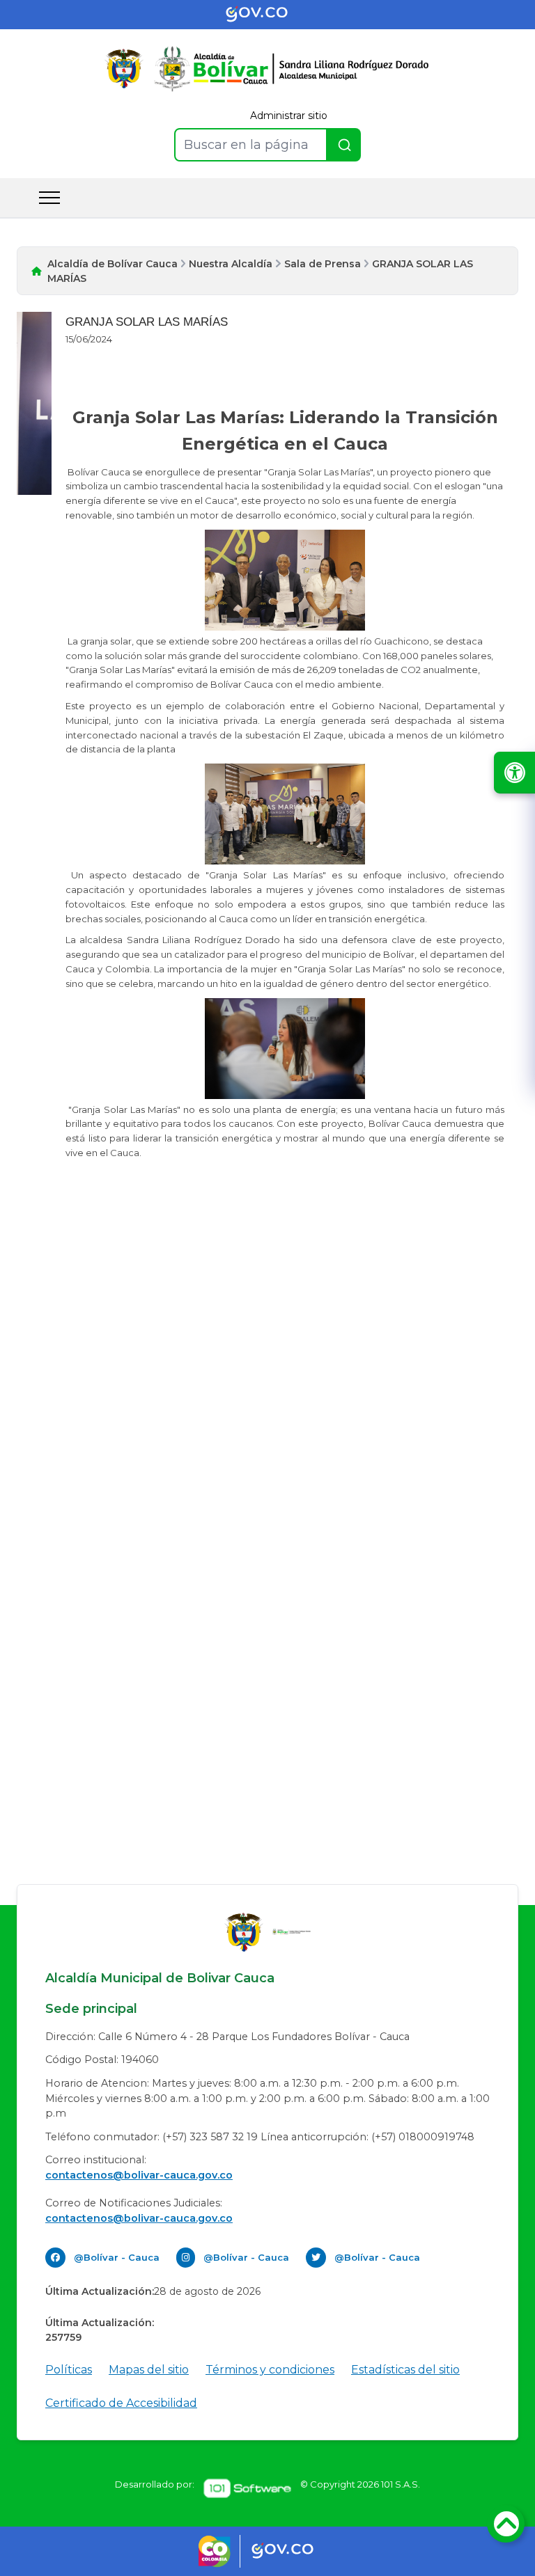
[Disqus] (267, 1358)
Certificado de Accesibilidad (121, 2403)
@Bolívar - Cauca (117, 2257)
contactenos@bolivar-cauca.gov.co (139, 2175)
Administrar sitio (289, 116)
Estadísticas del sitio (405, 2370)
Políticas (69, 2370)
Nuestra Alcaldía (231, 264)
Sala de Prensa (323, 264)
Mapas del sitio (149, 2370)
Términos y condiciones (270, 2370)
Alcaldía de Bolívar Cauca (113, 264)
